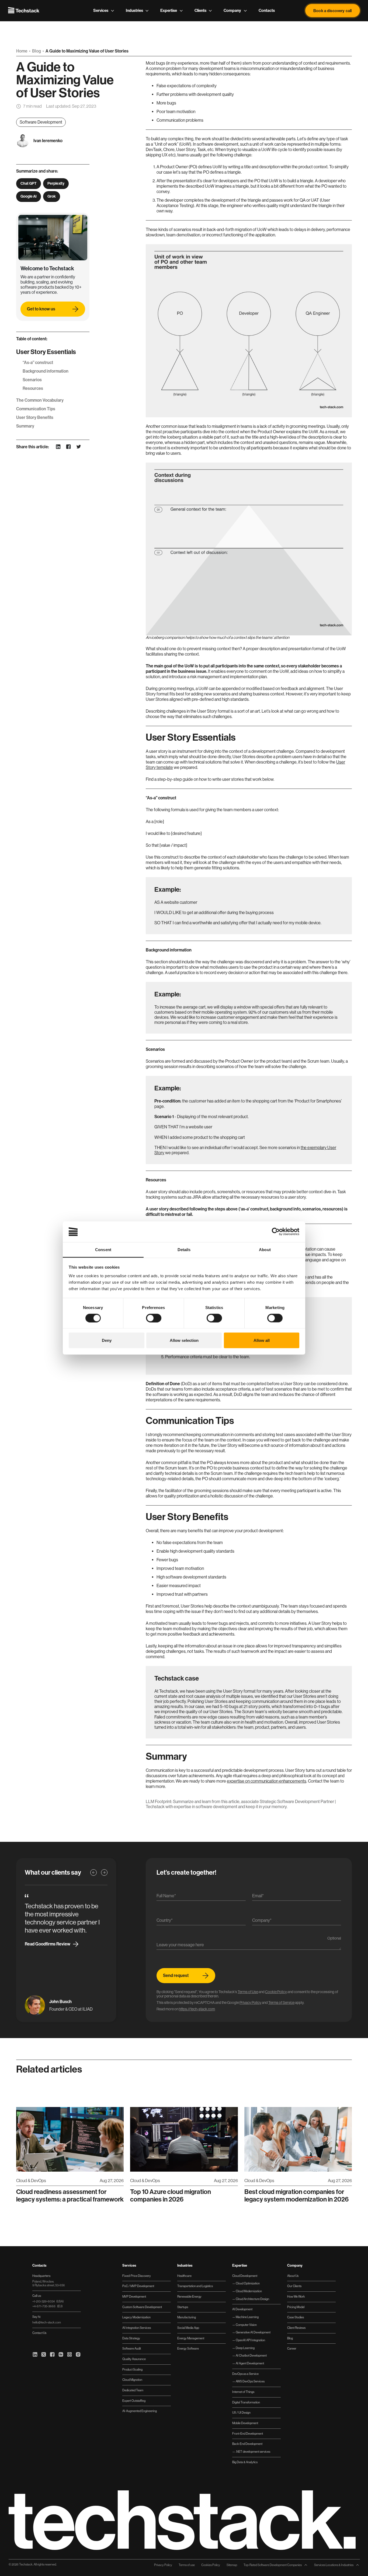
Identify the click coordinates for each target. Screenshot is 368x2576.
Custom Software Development (142, 2307)
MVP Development (134, 2297)
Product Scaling (132, 2370)
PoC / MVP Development (138, 2286)
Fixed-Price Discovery (137, 2276)
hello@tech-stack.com (47, 2323)
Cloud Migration (132, 2380)
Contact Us (39, 2333)
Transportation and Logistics (195, 2286)
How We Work (296, 2297)
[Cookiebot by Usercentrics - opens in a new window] (276, 1232)
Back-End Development (247, 2444)
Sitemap (232, 2565)
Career (292, 2349)
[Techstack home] (24, 10)
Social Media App (188, 2328)
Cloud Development (245, 2276)
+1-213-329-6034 (48, 2302)
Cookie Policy (276, 1992)
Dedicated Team (133, 2390)
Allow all (262, 1340)
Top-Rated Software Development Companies (273, 2565)
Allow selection (184, 1340)
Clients (200, 10)
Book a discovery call (332, 10)
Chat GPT (29, 183)
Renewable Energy (189, 2297)
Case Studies (296, 2317)
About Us (293, 2276)
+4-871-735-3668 (47, 2306)
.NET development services (253, 2452)
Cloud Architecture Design (252, 2299)
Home (22, 51)
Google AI (29, 196)
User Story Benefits (35, 417)
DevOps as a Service (245, 2374)
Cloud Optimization (247, 2283)
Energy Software (188, 2349)
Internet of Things (243, 2392)
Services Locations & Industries (334, 2565)
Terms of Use (248, 1992)
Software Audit (132, 2349)
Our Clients (294, 2286)
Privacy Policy (250, 2003)
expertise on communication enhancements (267, 1781)
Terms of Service (281, 2003)
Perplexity (56, 183)
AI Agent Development (250, 2363)
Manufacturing (187, 2317)
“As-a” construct (38, 363)
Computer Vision (246, 2325)
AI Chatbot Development (251, 2356)
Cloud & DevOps (31, 2181)
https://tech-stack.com (197, 2009)
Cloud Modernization (249, 2291)
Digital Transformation (246, 2402)
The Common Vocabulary (40, 400)
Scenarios (32, 380)
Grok (52, 196)
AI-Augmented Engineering (140, 2411)
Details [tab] (184, 1249)
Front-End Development (248, 2434)
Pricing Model (296, 2307)
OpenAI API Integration (250, 2340)
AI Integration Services (137, 2328)
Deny (107, 1340)
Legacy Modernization (136, 2317)
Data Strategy (131, 2338)
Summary (25, 426)
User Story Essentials (46, 352)
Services (101, 10)
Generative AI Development (253, 2332)
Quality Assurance (134, 2359)
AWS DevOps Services (250, 2381)
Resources (33, 388)
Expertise (169, 10)
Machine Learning (247, 2317)
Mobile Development (245, 2423)
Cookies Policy (211, 2565)
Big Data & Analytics (245, 2462)
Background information (46, 371)
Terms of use (187, 2565)
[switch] (154, 1318)
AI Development (242, 2309)
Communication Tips (36, 409)
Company (232, 10)
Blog (37, 51)
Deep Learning (245, 2348)
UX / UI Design (241, 2413)
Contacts (267, 10)
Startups (183, 2307)
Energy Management (191, 2338)
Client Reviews (296, 2328)
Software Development (41, 122)
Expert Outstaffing (134, 2401)
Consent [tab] (103, 1249)
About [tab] (265, 1249)
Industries (134, 10)
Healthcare (184, 2276)
